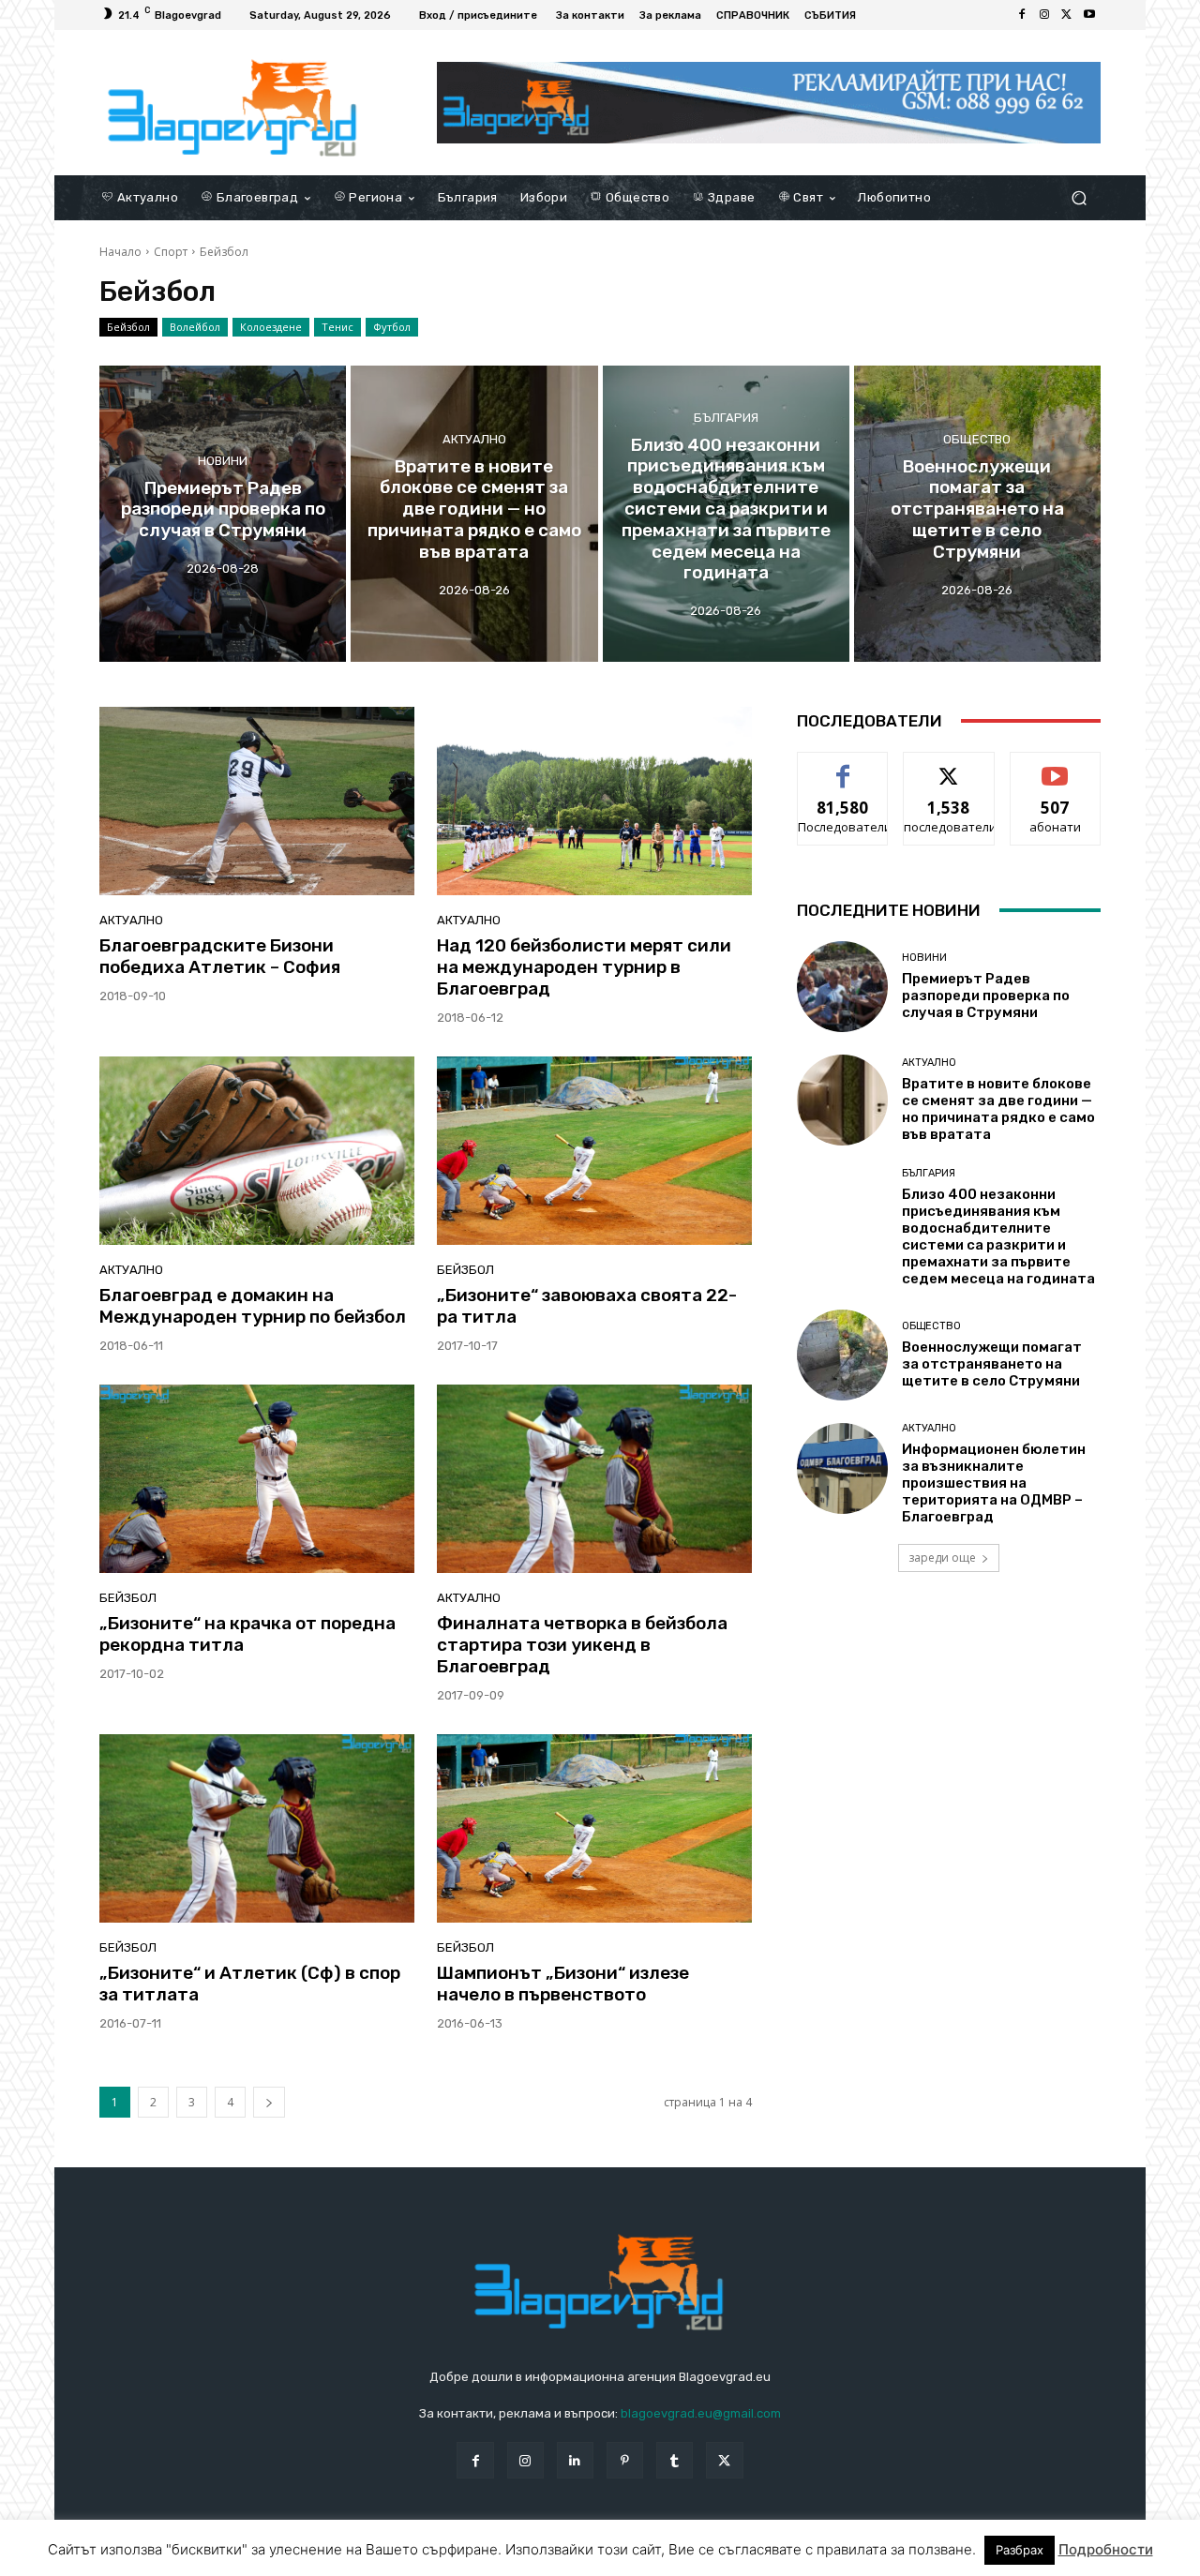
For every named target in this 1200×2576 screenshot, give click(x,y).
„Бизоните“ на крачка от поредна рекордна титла (247, 1634)
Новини (223, 460)
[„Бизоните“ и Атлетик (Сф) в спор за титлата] (257, 1829)
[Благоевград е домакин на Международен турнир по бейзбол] (257, 1151)
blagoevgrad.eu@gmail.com (701, 2413)
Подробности (1106, 2549)
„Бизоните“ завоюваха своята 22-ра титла (587, 1306)
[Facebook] (1022, 15)
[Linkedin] (575, 2460)
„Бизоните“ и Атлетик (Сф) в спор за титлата (250, 1984)
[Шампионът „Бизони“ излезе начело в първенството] (594, 1829)
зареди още (942, 1558)
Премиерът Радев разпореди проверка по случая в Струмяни (986, 996)
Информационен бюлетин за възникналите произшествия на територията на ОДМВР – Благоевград (994, 1483)
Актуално (474, 439)
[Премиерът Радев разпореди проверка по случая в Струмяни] (223, 514)
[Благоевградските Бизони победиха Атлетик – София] (257, 801)
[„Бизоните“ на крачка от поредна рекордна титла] (257, 1479)
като (843, 766)
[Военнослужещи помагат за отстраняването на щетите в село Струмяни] (977, 514)
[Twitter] (1067, 15)
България (726, 418)
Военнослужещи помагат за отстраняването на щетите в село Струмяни (992, 1364)
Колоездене (271, 327)
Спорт (171, 252)
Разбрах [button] (1020, 2550)
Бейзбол (128, 327)
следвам (949, 766)
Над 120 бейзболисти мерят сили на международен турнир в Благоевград (584, 967)
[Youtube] (1089, 15)
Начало (120, 252)
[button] (1079, 197)
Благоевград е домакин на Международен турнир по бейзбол (253, 1306)
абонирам (1056, 766)
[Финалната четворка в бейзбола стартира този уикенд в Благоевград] (594, 1479)
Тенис (337, 327)
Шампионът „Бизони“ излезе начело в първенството (563, 1984)
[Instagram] (1044, 15)
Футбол (392, 327)
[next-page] (269, 2102)
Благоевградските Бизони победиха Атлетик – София (220, 956)
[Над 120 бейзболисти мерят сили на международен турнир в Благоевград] (594, 801)
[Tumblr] (675, 2460)
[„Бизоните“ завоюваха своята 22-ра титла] (594, 1151)
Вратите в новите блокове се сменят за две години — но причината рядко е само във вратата (998, 1109)
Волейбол (195, 327)
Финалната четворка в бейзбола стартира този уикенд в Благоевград (582, 1645)
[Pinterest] (625, 2460)
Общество (977, 439)
